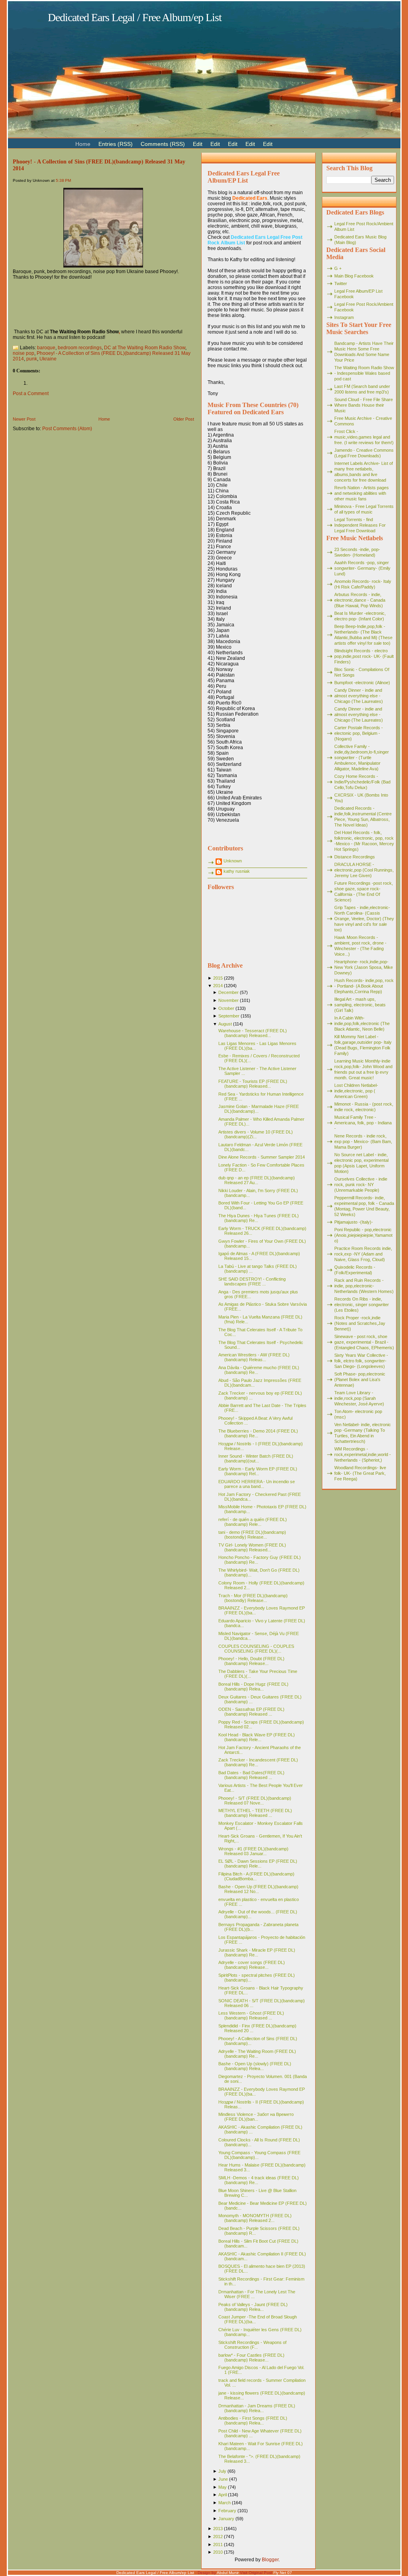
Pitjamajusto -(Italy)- (354, 1222)
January (226, 2519)
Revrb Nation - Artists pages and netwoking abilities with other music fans (362, 493)
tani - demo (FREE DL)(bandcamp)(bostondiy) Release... (252, 1535)
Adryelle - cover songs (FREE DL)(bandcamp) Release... (252, 1965)
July (222, 2471)
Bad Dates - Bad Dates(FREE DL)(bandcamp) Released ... (251, 1775)
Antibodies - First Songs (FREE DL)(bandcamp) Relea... (253, 2421)
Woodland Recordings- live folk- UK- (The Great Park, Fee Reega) (360, 1473)
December (229, 992)
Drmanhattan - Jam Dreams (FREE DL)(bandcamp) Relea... (257, 2408)
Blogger (270, 2560)
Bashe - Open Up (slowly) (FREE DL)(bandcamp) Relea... (255, 2066)
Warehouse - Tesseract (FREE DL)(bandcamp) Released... (253, 1033)
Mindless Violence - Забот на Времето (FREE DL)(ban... (256, 2117)
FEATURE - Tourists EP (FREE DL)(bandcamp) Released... (253, 1084)
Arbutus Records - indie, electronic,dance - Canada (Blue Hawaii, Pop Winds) (360, 600)
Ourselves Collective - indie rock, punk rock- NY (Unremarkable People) (361, 1185)
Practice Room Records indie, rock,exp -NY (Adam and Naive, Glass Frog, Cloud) (363, 1254)
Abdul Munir (228, 2573)
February (227, 2511)
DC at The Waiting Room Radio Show (145, 348)
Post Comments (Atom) (67, 429)
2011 (218, 2545)
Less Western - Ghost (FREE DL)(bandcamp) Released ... (251, 2015)
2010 (218, 2552)
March (225, 2503)
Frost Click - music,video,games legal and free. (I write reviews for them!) (364, 437)
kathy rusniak (237, 871)
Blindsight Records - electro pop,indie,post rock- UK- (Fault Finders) (364, 656)
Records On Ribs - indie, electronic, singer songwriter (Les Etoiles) (362, 1305)
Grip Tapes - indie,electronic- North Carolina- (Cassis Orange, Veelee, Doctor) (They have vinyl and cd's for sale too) (364, 919)
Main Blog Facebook (354, 276)
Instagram (344, 317)
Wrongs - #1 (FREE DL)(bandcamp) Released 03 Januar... (253, 1851)
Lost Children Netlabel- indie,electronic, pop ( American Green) (356, 1091)
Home (104, 419)
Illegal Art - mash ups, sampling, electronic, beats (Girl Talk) (360, 1005)
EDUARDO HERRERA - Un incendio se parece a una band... (257, 1484)
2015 (218, 978)
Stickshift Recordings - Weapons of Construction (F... (252, 2345)
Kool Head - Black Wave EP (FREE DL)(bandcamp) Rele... (257, 1737)
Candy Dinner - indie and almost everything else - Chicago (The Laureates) (359, 696)
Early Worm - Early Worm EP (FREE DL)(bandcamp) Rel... (258, 1471)
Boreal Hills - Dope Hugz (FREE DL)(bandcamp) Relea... (253, 1687)
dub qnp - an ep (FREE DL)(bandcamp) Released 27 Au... (257, 1180)
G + (338, 268)
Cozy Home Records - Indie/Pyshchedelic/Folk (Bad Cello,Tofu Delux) (362, 782)
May (223, 2487)
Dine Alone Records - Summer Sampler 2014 (262, 1157)
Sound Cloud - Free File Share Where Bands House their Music (364, 405)
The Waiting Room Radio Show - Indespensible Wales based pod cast (364, 373)
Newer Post (24, 419)
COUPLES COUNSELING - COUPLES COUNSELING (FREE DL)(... (256, 1649)
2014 (218, 986)
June (223, 2479)
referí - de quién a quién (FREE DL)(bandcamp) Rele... (253, 1522)
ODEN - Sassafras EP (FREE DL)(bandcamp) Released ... (251, 1712)
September (229, 1016)
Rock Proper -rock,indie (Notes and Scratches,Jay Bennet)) (360, 1323)
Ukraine (48, 359)
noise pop (24, 353)
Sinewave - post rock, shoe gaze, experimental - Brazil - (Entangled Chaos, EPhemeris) (364, 1342)
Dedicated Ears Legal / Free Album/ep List (135, 17)
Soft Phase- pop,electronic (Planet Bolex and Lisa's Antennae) (360, 1380)
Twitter (341, 283)
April (223, 2495)
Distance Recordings (355, 857)
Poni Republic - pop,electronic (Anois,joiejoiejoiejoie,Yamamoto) (363, 1235)
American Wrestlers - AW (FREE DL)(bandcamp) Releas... (254, 1357)
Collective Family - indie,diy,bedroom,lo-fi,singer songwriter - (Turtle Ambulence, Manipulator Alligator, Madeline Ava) (362, 758)
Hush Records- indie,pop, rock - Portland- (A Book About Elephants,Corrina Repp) (364, 986)
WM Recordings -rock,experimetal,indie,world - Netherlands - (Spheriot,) (363, 1454)
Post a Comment (31, 394)
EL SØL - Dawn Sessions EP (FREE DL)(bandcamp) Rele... (258, 1864)
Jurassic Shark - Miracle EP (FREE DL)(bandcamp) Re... (257, 1952)
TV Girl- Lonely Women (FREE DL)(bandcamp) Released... (252, 1547)
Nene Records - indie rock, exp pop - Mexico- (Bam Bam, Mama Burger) (363, 1141)
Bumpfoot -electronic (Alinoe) (362, 683)
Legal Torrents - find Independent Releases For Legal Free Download (360, 525)
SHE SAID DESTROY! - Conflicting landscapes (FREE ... (252, 1281)
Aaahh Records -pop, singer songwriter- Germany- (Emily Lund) (362, 568)
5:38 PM (63, 180)
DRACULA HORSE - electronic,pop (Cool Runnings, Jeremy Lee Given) (364, 870)
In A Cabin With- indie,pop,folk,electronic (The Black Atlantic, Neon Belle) (362, 1023)
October (226, 1008)
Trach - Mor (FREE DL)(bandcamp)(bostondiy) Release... (253, 1598)
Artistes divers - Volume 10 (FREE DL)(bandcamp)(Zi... (256, 1134)
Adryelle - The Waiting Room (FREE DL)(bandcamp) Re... (257, 2054)
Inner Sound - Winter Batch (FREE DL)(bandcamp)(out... (256, 1458)
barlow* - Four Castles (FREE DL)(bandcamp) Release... (251, 2358)
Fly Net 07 (283, 2573)
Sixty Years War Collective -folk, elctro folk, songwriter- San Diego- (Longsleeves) (361, 1361)
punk (32, 359)
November (229, 1000)
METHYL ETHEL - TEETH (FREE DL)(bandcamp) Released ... (255, 1813)
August (225, 1024)
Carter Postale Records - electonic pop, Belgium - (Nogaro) (359, 733)
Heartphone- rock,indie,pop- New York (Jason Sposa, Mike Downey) (364, 967)
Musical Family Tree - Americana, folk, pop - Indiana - (363, 1123)
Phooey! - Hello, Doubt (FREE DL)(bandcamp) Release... (251, 1661)
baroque (46, 348)
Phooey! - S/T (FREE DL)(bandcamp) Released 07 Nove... (255, 1801)
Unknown (233, 861)
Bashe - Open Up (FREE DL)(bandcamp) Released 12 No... (258, 1889)
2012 (218, 2537)
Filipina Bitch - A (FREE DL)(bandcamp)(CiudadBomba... (256, 1876)
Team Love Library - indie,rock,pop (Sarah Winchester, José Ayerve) (359, 1398)
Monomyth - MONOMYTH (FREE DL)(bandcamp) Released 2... (255, 2218)
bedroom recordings (80, 348)
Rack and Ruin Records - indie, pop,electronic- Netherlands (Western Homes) (364, 1286)
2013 (218, 2529)
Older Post (184, 419)
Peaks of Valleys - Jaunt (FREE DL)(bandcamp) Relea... (253, 2307)
